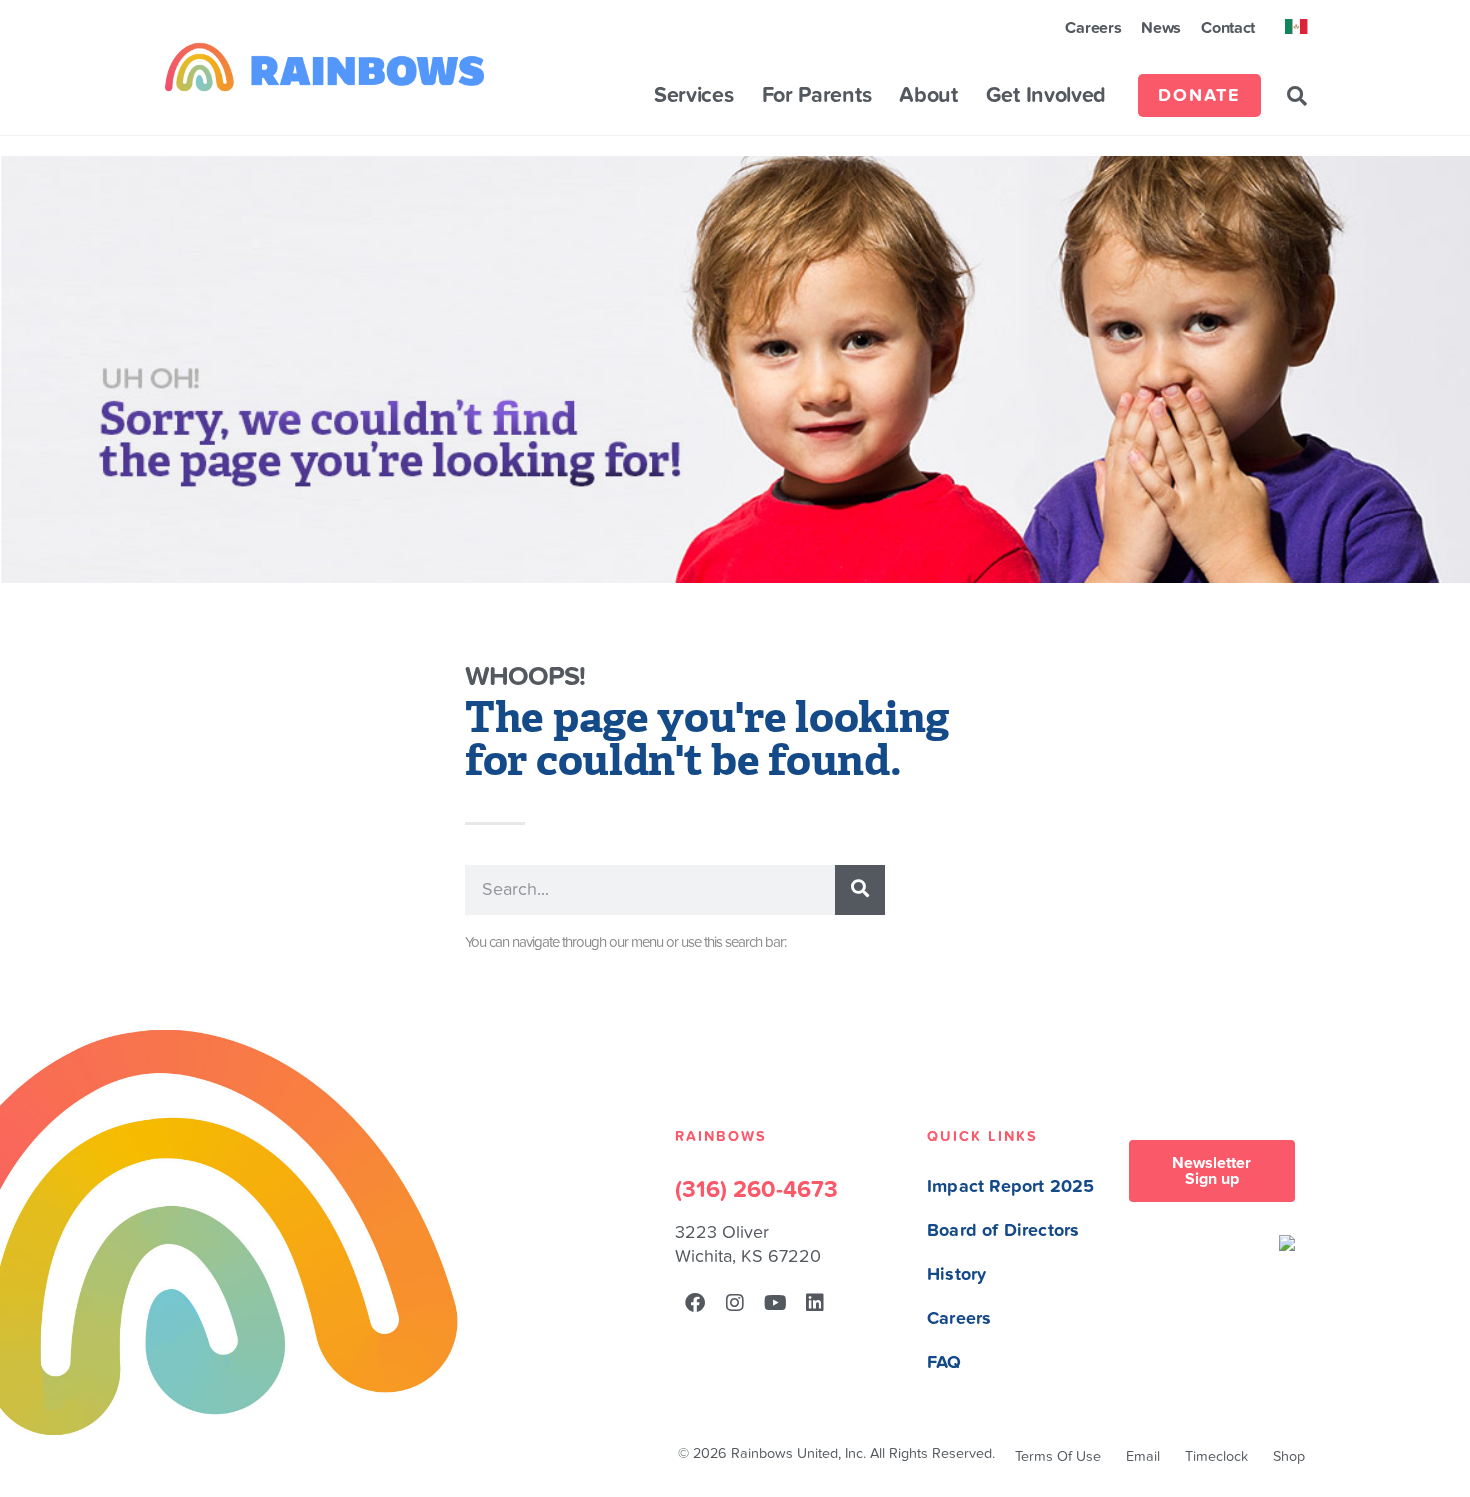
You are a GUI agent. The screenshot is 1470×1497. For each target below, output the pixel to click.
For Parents (817, 96)
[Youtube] (775, 1303)
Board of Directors (1003, 1230)
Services (694, 96)
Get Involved (1046, 96)
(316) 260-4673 (756, 1190)
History (956, 1274)
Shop (1289, 1456)
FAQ (944, 1362)
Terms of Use (1058, 1456)
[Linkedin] (815, 1303)
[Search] (860, 890)
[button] (1297, 96)
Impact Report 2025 (1010, 1186)
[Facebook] (695, 1303)
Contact (1228, 28)
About (928, 96)
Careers (1093, 28)
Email (1143, 1456)
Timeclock (1216, 1456)
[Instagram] (735, 1303)
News (1161, 28)
